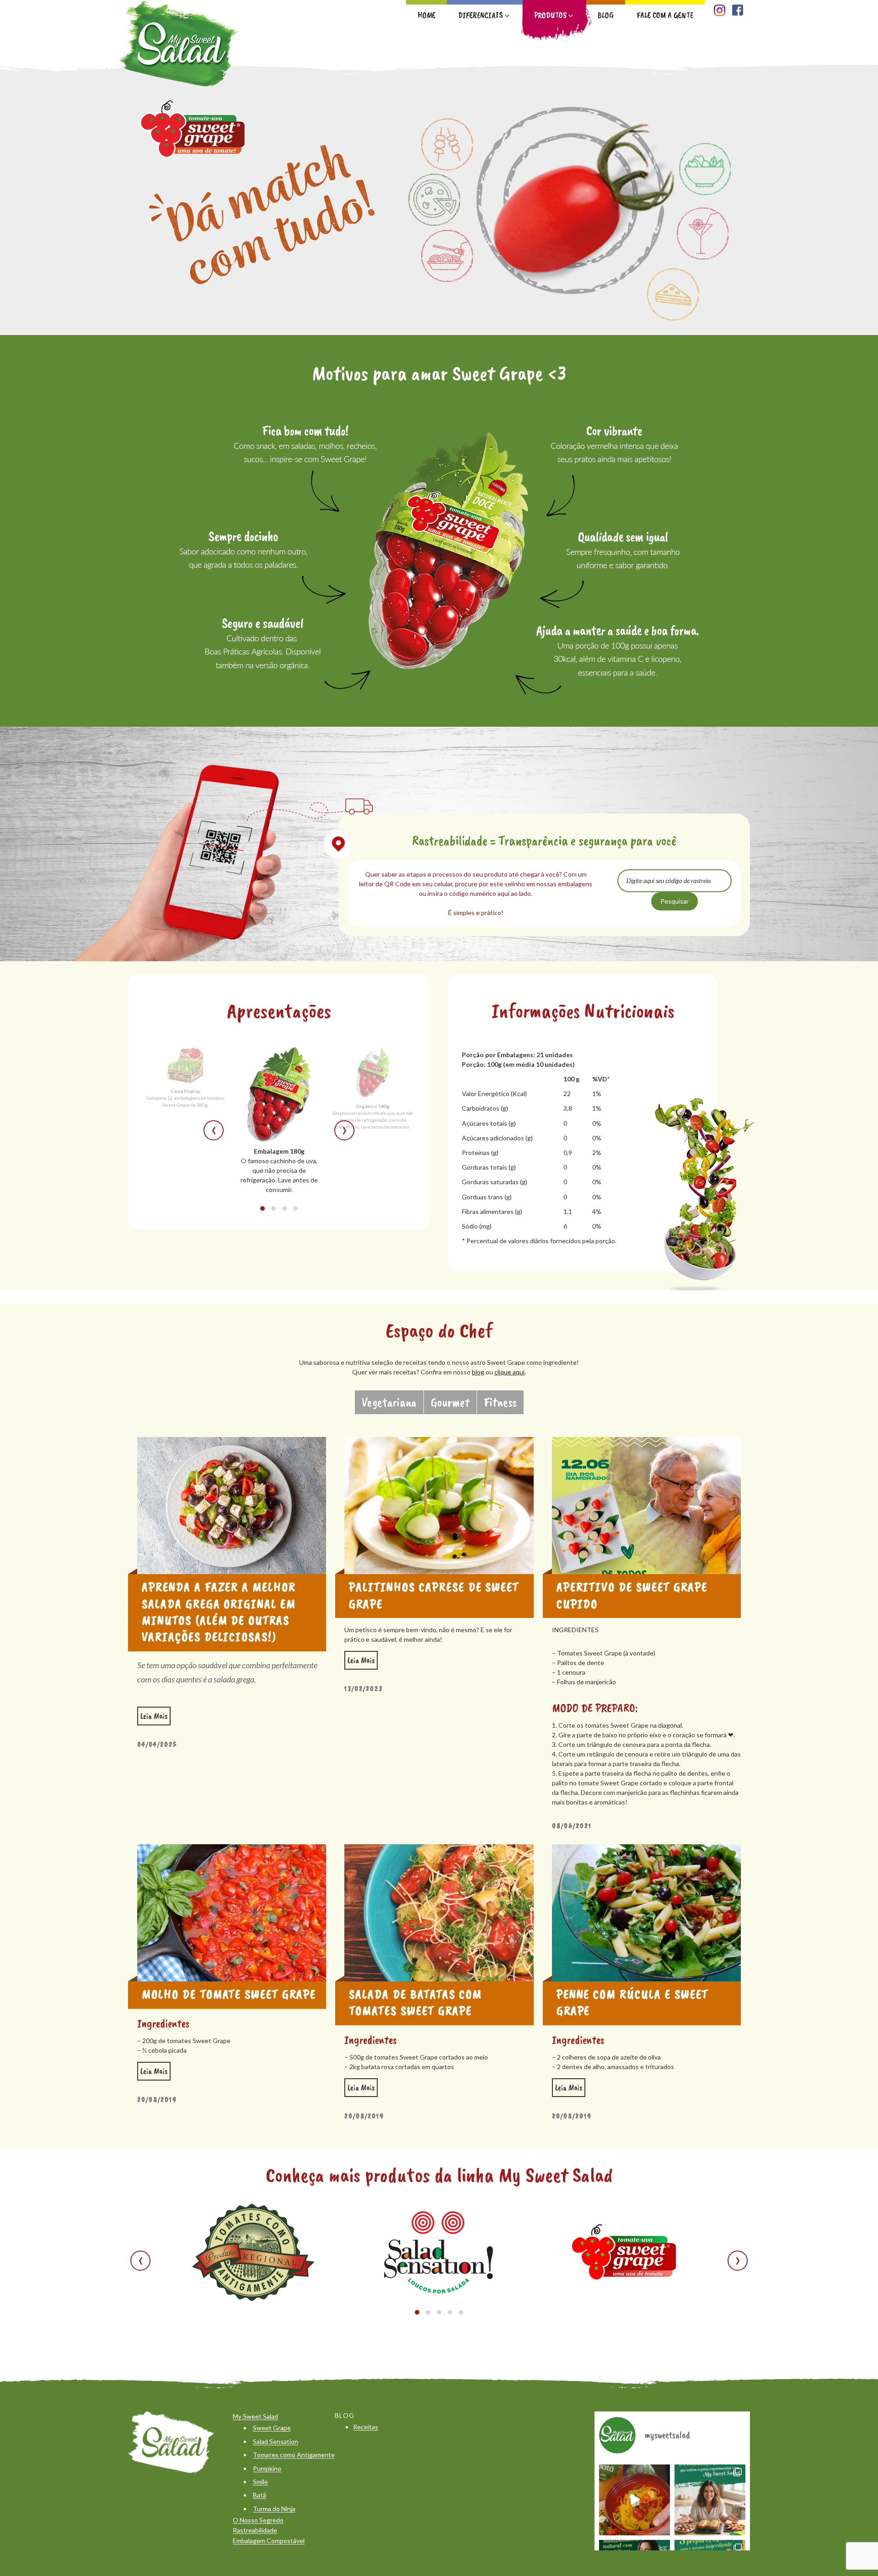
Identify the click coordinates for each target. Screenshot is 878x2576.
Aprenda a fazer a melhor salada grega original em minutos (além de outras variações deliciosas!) (219, 1612)
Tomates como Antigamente (294, 2455)
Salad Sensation (276, 2441)
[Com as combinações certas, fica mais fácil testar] (710, 2500)
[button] (262, 1208)
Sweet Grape (272, 2428)
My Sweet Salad (255, 2416)
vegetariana (389, 1402)
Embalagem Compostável (269, 2541)
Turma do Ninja (274, 2509)
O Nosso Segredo (258, 2520)
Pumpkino (267, 2468)
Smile (260, 2482)
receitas (366, 2427)
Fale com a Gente (665, 15)
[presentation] (214, 1130)
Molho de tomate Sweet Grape (229, 1994)
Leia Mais (155, 1714)
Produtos (550, 15)
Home (426, 15)
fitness (500, 1402)
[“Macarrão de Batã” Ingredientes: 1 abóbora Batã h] (634, 2500)
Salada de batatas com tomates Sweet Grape (415, 2002)
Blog (606, 15)
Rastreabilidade (255, 2530)
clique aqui (509, 1372)
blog (478, 1372)
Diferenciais (481, 15)
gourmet (450, 1402)
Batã (260, 2495)
